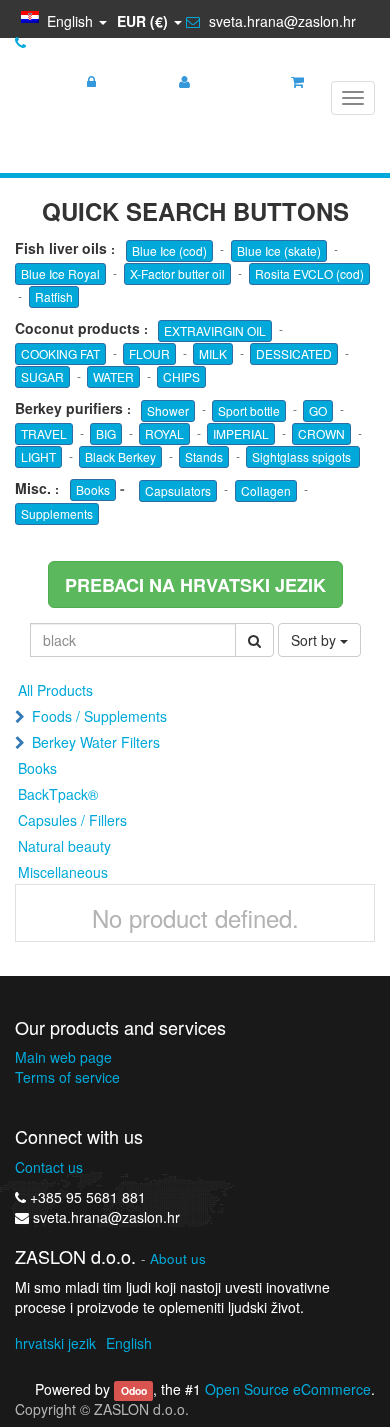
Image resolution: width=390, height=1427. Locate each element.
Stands (204, 456)
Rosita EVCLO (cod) (309, 273)
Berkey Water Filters (96, 742)
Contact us (49, 1167)
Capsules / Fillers (72, 820)
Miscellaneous (63, 872)
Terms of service (67, 1077)
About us (178, 1258)
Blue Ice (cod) (169, 250)
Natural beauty (64, 846)
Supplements (57, 513)
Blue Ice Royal (60, 273)
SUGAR (42, 376)
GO (318, 410)
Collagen (266, 490)
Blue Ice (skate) (279, 250)
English (129, 1343)
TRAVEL (44, 433)
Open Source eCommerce (288, 1389)
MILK (213, 353)
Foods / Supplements (99, 716)
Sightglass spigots (303, 456)
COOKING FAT (60, 353)
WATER (113, 376)
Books (93, 489)
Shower (168, 410)
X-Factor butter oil (177, 273)
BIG (106, 433)
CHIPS (181, 376)
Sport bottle (249, 410)
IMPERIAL (241, 433)
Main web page (63, 1057)
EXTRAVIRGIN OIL (215, 330)
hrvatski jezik (55, 1343)
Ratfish (54, 296)
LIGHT (38, 456)
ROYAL (164, 433)
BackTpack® (58, 794)
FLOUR (149, 353)
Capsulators (178, 490)
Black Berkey (120, 456)
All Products (55, 690)
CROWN (321, 433)
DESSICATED (294, 353)
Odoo (134, 1390)
